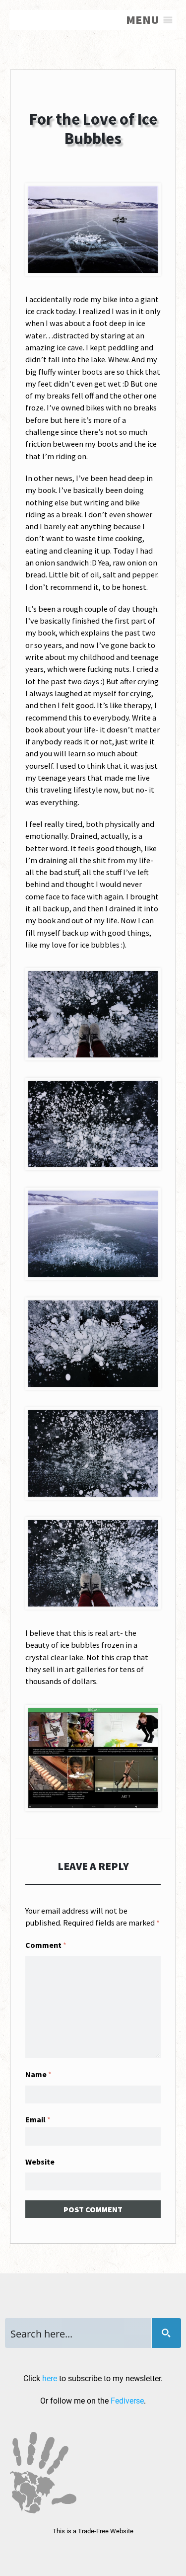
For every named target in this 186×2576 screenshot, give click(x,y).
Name (38, 2074)
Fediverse (127, 2401)
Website (40, 2162)
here (50, 2378)
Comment (46, 1945)
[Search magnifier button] (166, 2333)
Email (38, 2119)
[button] (143, 20)
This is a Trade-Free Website (93, 2531)
